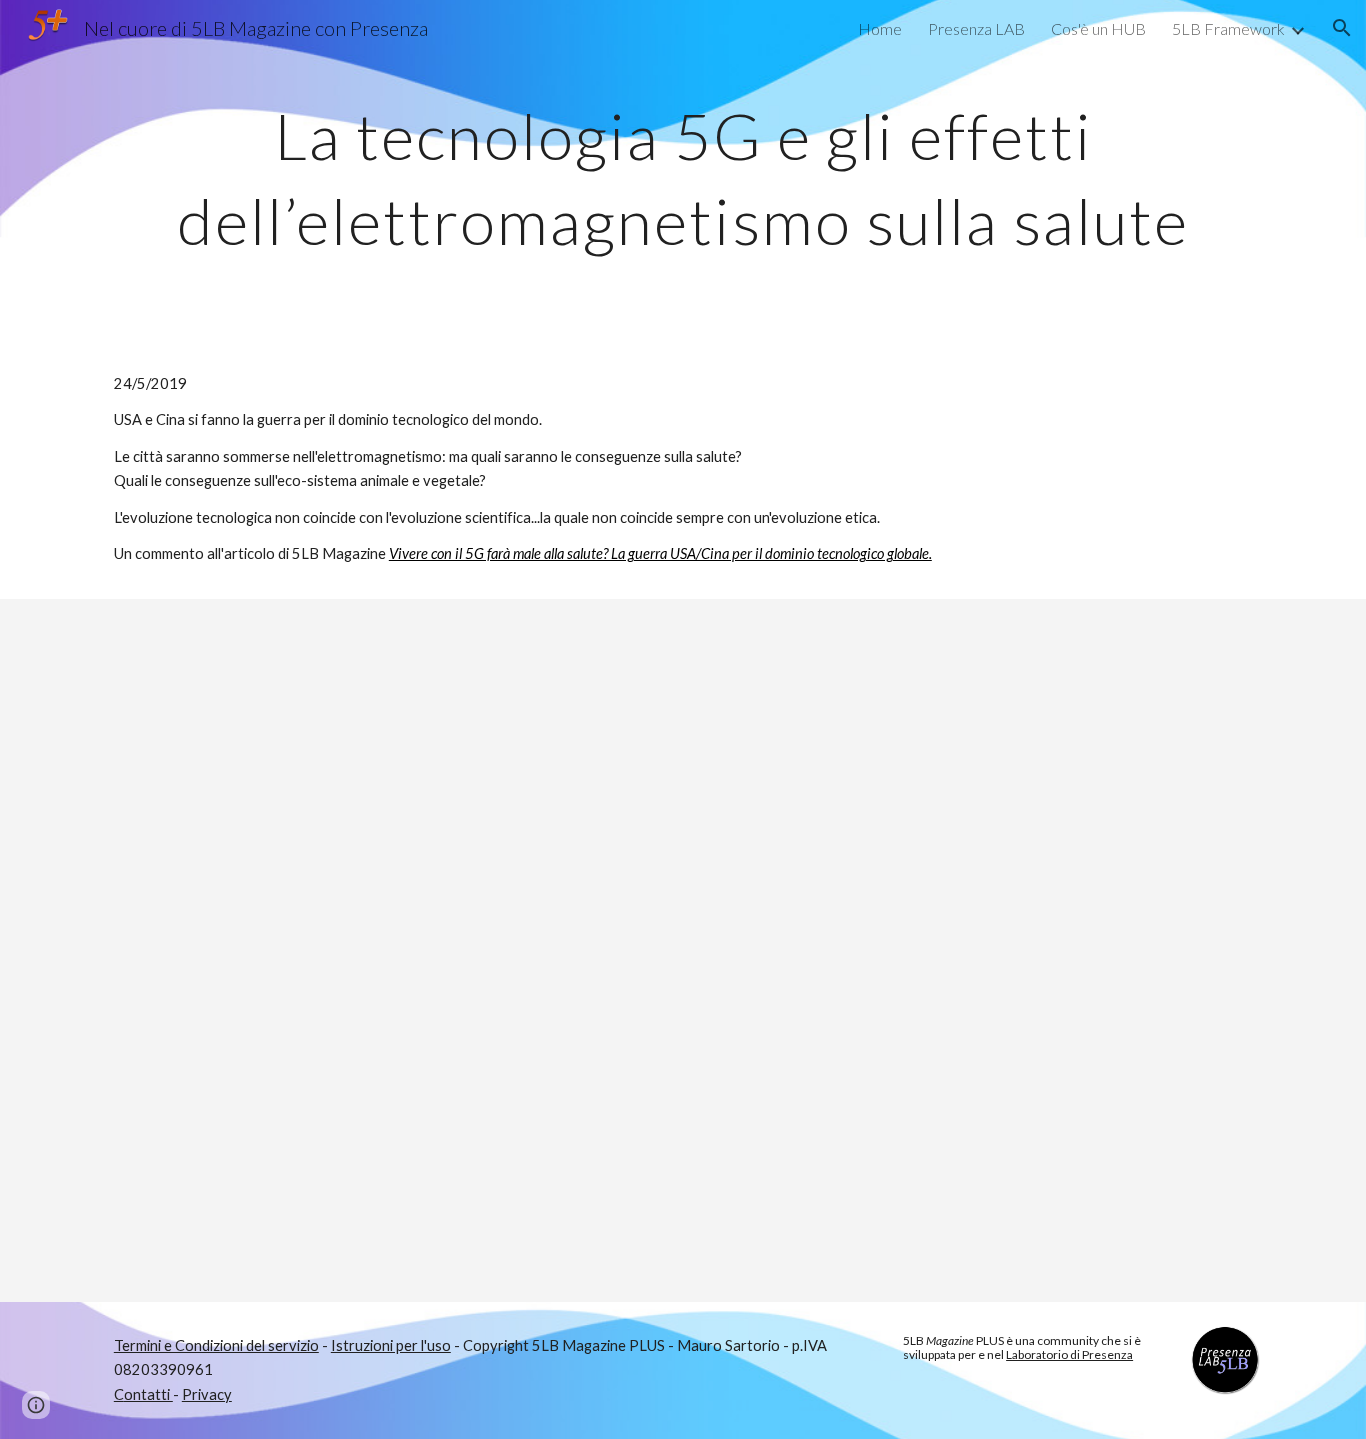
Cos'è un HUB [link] (1098, 28)
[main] (683, 170)
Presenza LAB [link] (976, 28)
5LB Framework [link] (1228, 28)
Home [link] (880, 28)
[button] (1342, 28)
